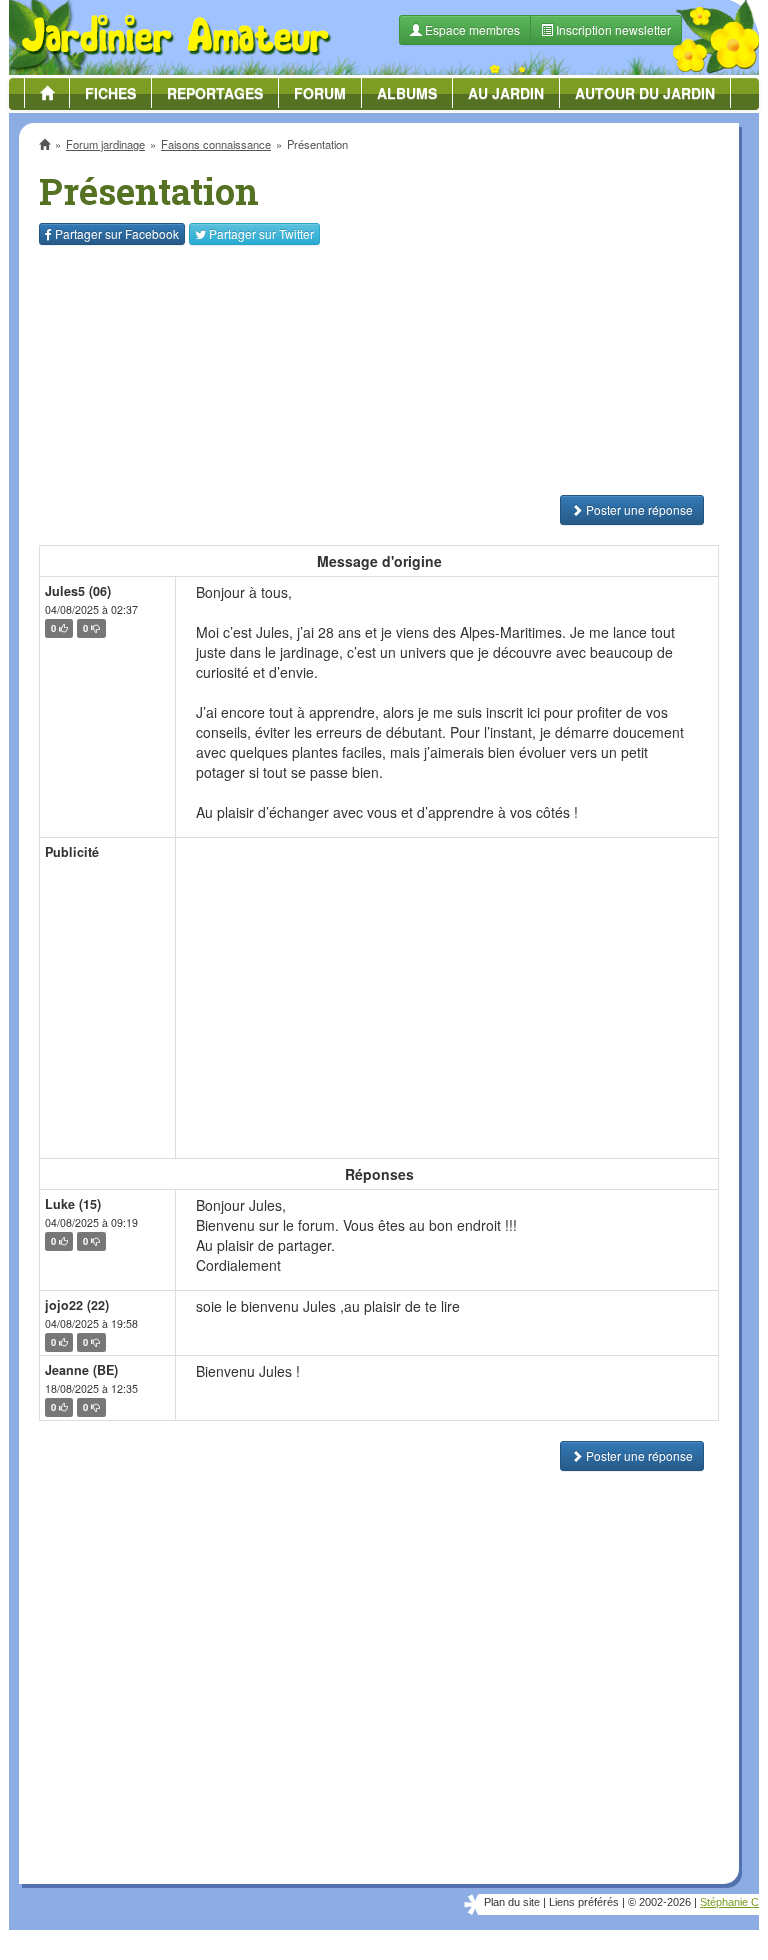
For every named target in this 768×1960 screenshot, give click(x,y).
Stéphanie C (729, 1902)
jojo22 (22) (77, 1305)
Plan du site (512, 1902)
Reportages (215, 93)
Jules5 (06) (78, 591)
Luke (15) (73, 1204)
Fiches (110, 93)
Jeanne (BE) (81, 1370)
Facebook (117, 233)
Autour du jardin (645, 93)
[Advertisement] (379, 370)
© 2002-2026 (659, 1902)
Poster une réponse (638, 509)
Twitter (261, 233)
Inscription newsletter (612, 29)
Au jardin (506, 93)
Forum (320, 93)
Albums (407, 93)
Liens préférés (584, 1902)
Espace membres (471, 29)
